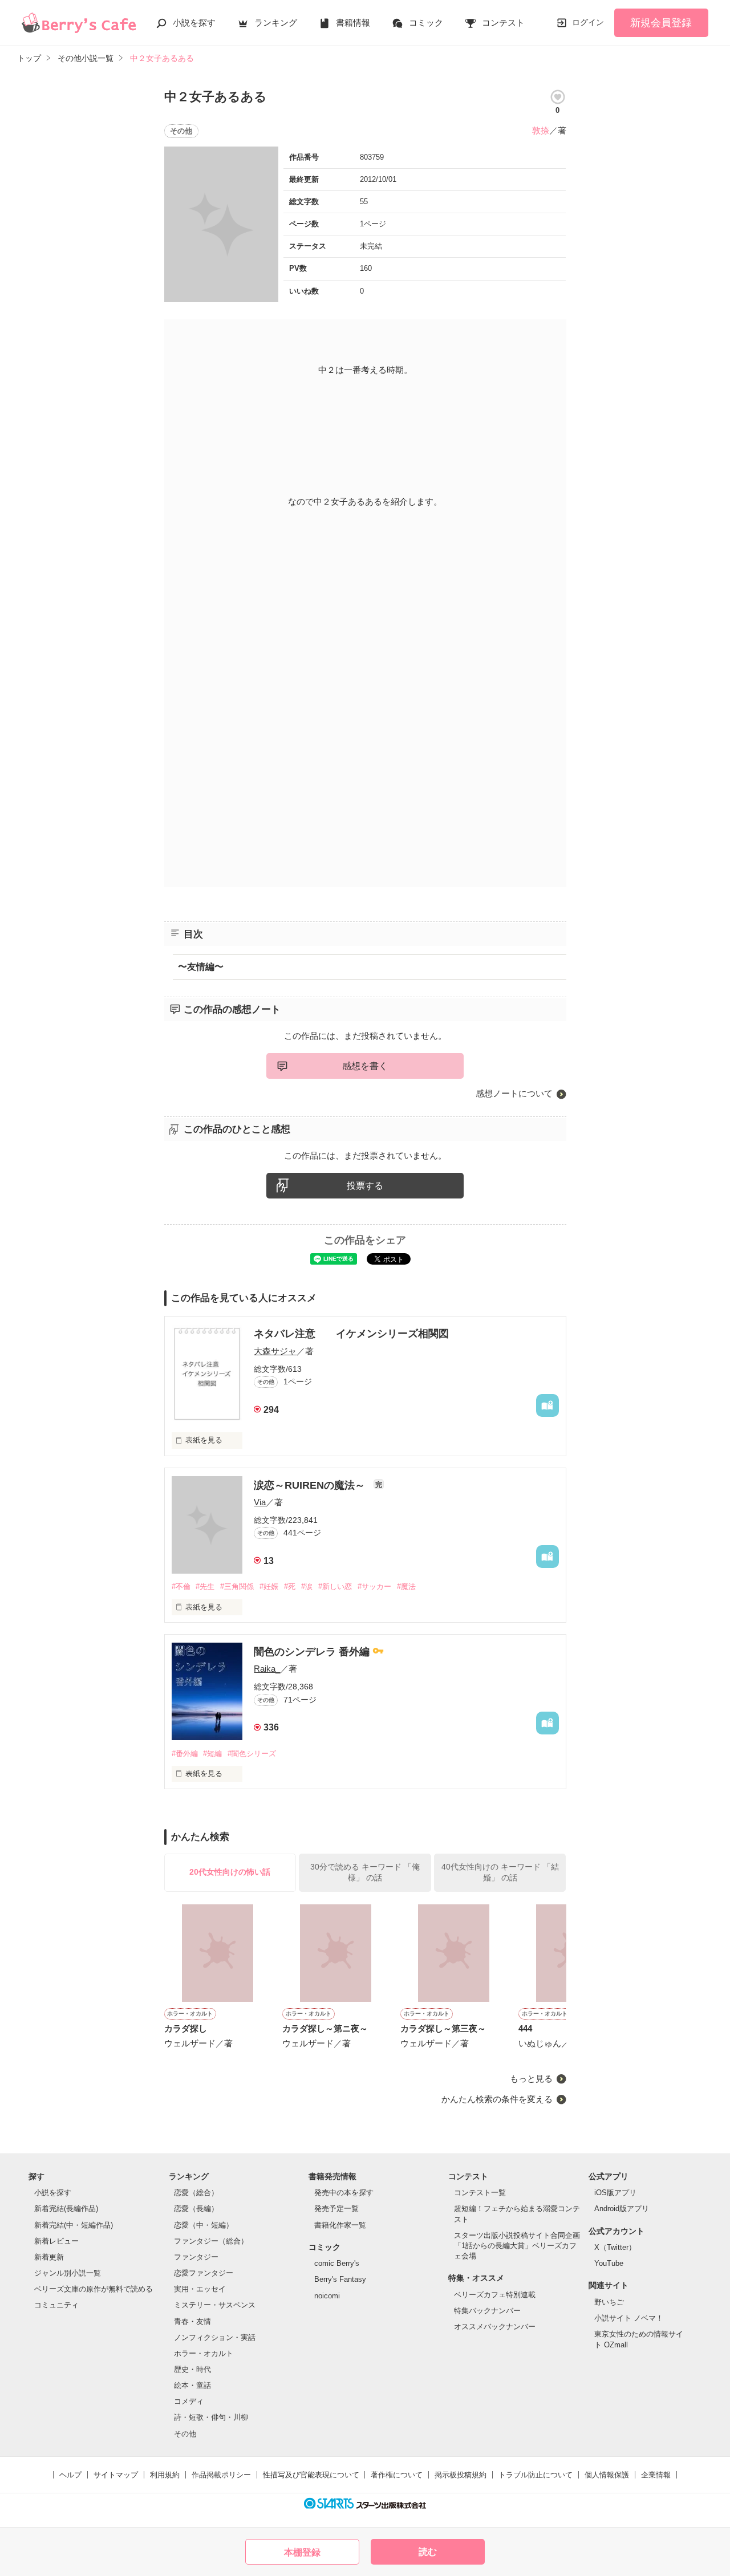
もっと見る (531, 2079)
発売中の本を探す (344, 2193)
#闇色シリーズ (252, 1754)
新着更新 (49, 2257)
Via (260, 1502)
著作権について (397, 2475)
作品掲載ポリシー (221, 2475)
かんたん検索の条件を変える (497, 2099)
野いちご (609, 2302)
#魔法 (406, 1586)
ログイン (588, 22)
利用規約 (165, 2475)
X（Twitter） (615, 2247)
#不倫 (181, 1586)
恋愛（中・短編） (204, 2225)
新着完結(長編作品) (66, 2209)
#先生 (205, 1586)
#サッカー (374, 1586)
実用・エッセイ (200, 2289)
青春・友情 (192, 2321)
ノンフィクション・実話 (215, 2337)
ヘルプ (70, 2475)
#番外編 (185, 1754)
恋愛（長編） (196, 2209)
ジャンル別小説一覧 (68, 2273)
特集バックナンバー (487, 2311)
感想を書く (365, 1066)
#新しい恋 (335, 1586)
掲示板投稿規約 (461, 2475)
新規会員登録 (661, 23)
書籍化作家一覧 (340, 2225)
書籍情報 (353, 23)
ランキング (276, 23)
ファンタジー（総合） (211, 2241)
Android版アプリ (622, 2209)
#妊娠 (269, 1586)
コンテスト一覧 (480, 2193)
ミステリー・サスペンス (215, 2305)
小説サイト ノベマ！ (629, 2318)
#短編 (212, 1754)
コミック (426, 23)
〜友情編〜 (201, 967)
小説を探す (194, 23)
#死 (290, 1586)
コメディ (189, 2401)
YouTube (609, 2263)
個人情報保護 (607, 2475)
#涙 (307, 1586)
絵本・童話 (192, 2385)
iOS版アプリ (615, 2193)
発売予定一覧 (336, 2209)
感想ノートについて (514, 1093)
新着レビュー (56, 2241)
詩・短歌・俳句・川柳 (211, 2417)
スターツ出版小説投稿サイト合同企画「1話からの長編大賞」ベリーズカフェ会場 (517, 2246)
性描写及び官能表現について (311, 2475)
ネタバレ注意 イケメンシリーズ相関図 (351, 1334)
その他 (185, 2434)
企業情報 (656, 2475)
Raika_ (267, 1669)
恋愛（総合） (196, 2193)
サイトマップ (116, 2475)
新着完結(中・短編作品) (74, 2225)
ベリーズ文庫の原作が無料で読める (94, 2289)
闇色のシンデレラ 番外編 (313, 1652)
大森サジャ (275, 1351)
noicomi (327, 2296)
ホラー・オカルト (204, 2353)
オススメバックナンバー (495, 2327)
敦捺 (541, 130)
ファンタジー (196, 2257)
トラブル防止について (536, 2475)
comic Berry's (337, 2263)
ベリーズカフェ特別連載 (495, 2295)
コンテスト (503, 23)
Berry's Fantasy (340, 2279)
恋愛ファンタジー (204, 2273)
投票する (365, 1186)
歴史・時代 (192, 2369)
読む (428, 2552)
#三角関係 (237, 1586)
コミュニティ (56, 2305)
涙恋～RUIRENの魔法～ (311, 1485)
